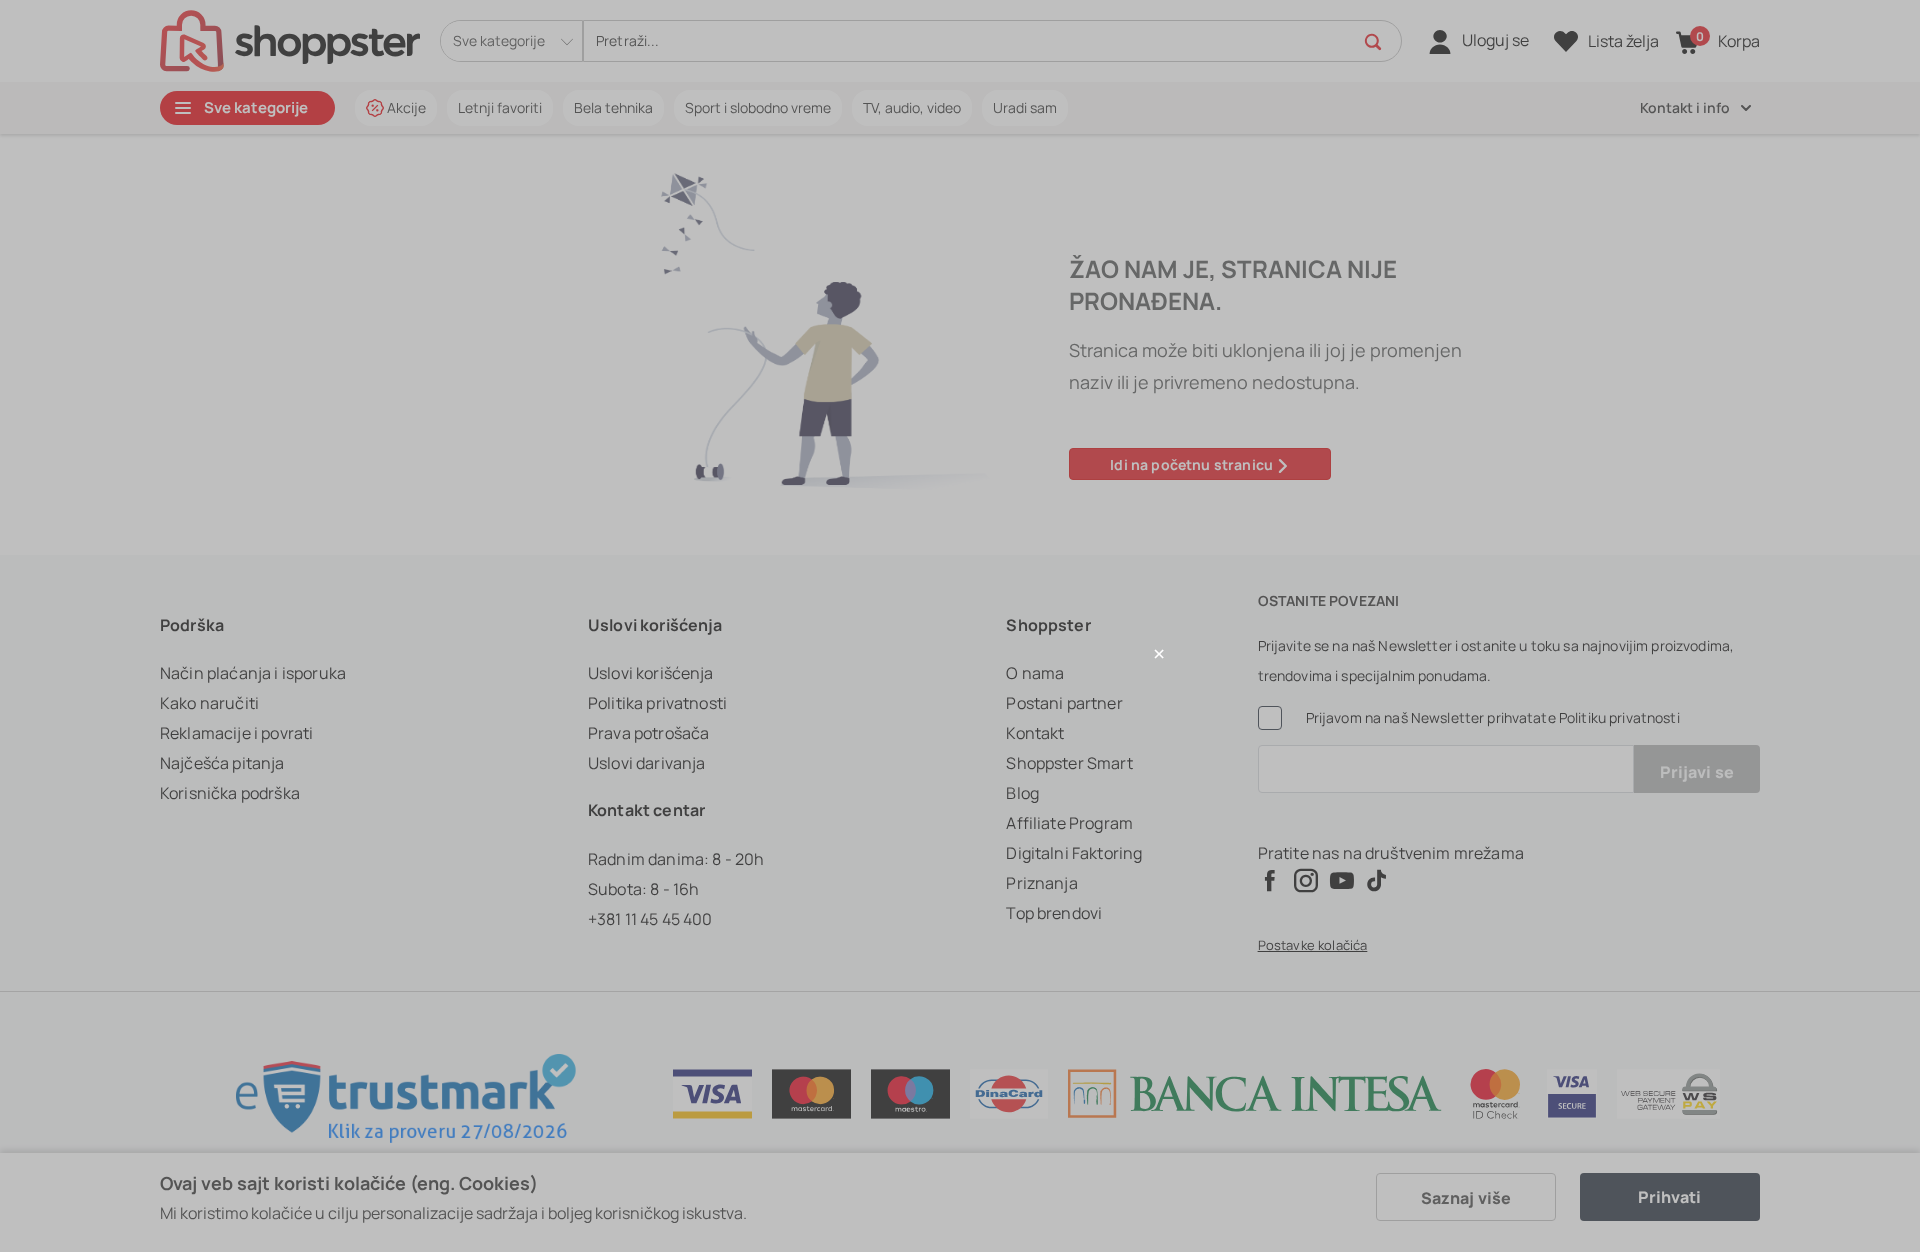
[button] (959, 653)
